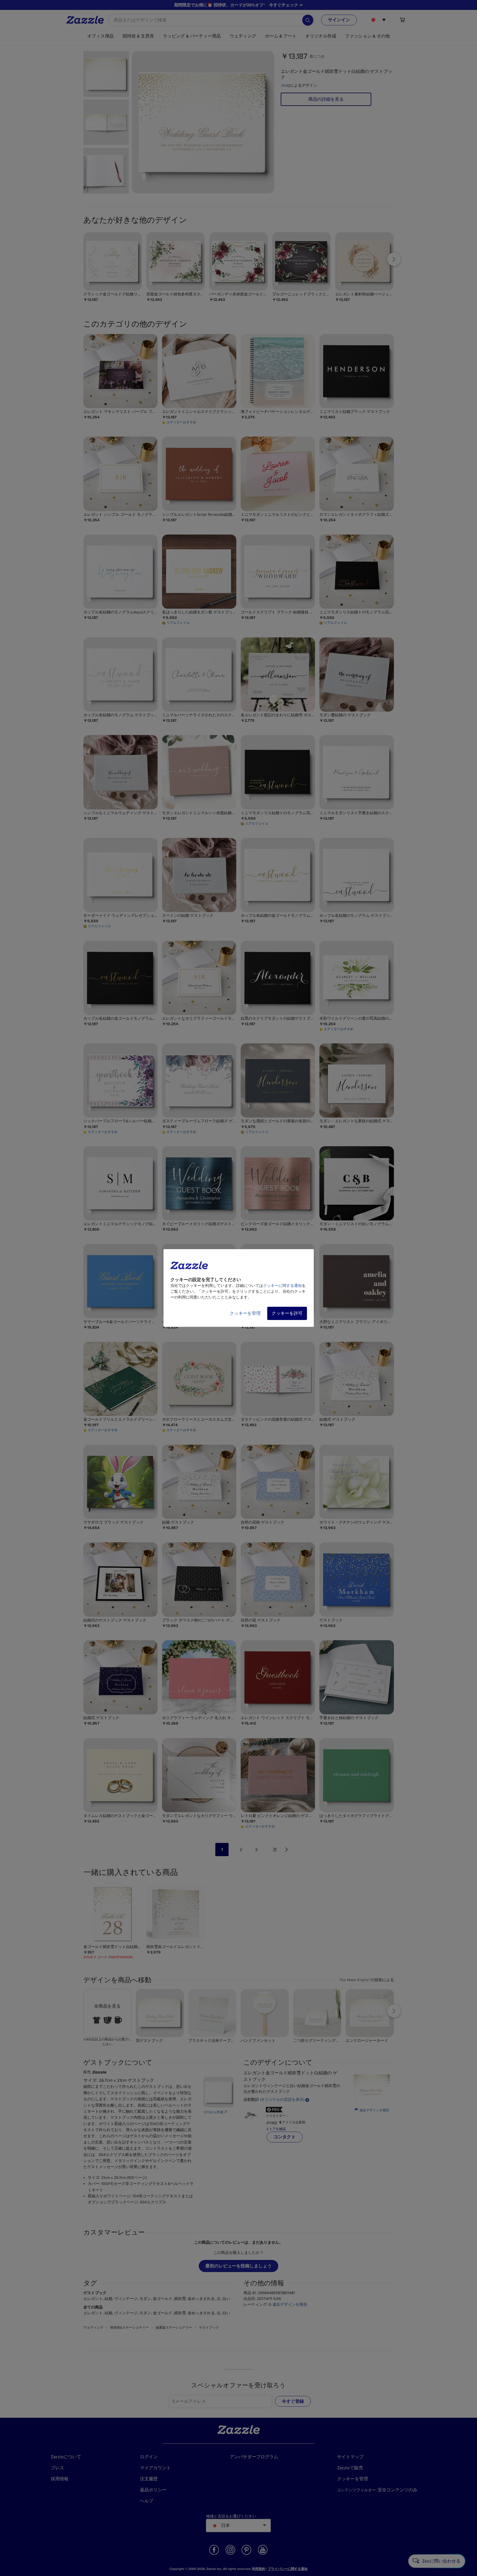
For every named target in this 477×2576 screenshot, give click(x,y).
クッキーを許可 (287, 1313)
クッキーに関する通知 (282, 1286)
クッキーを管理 (245, 1313)
